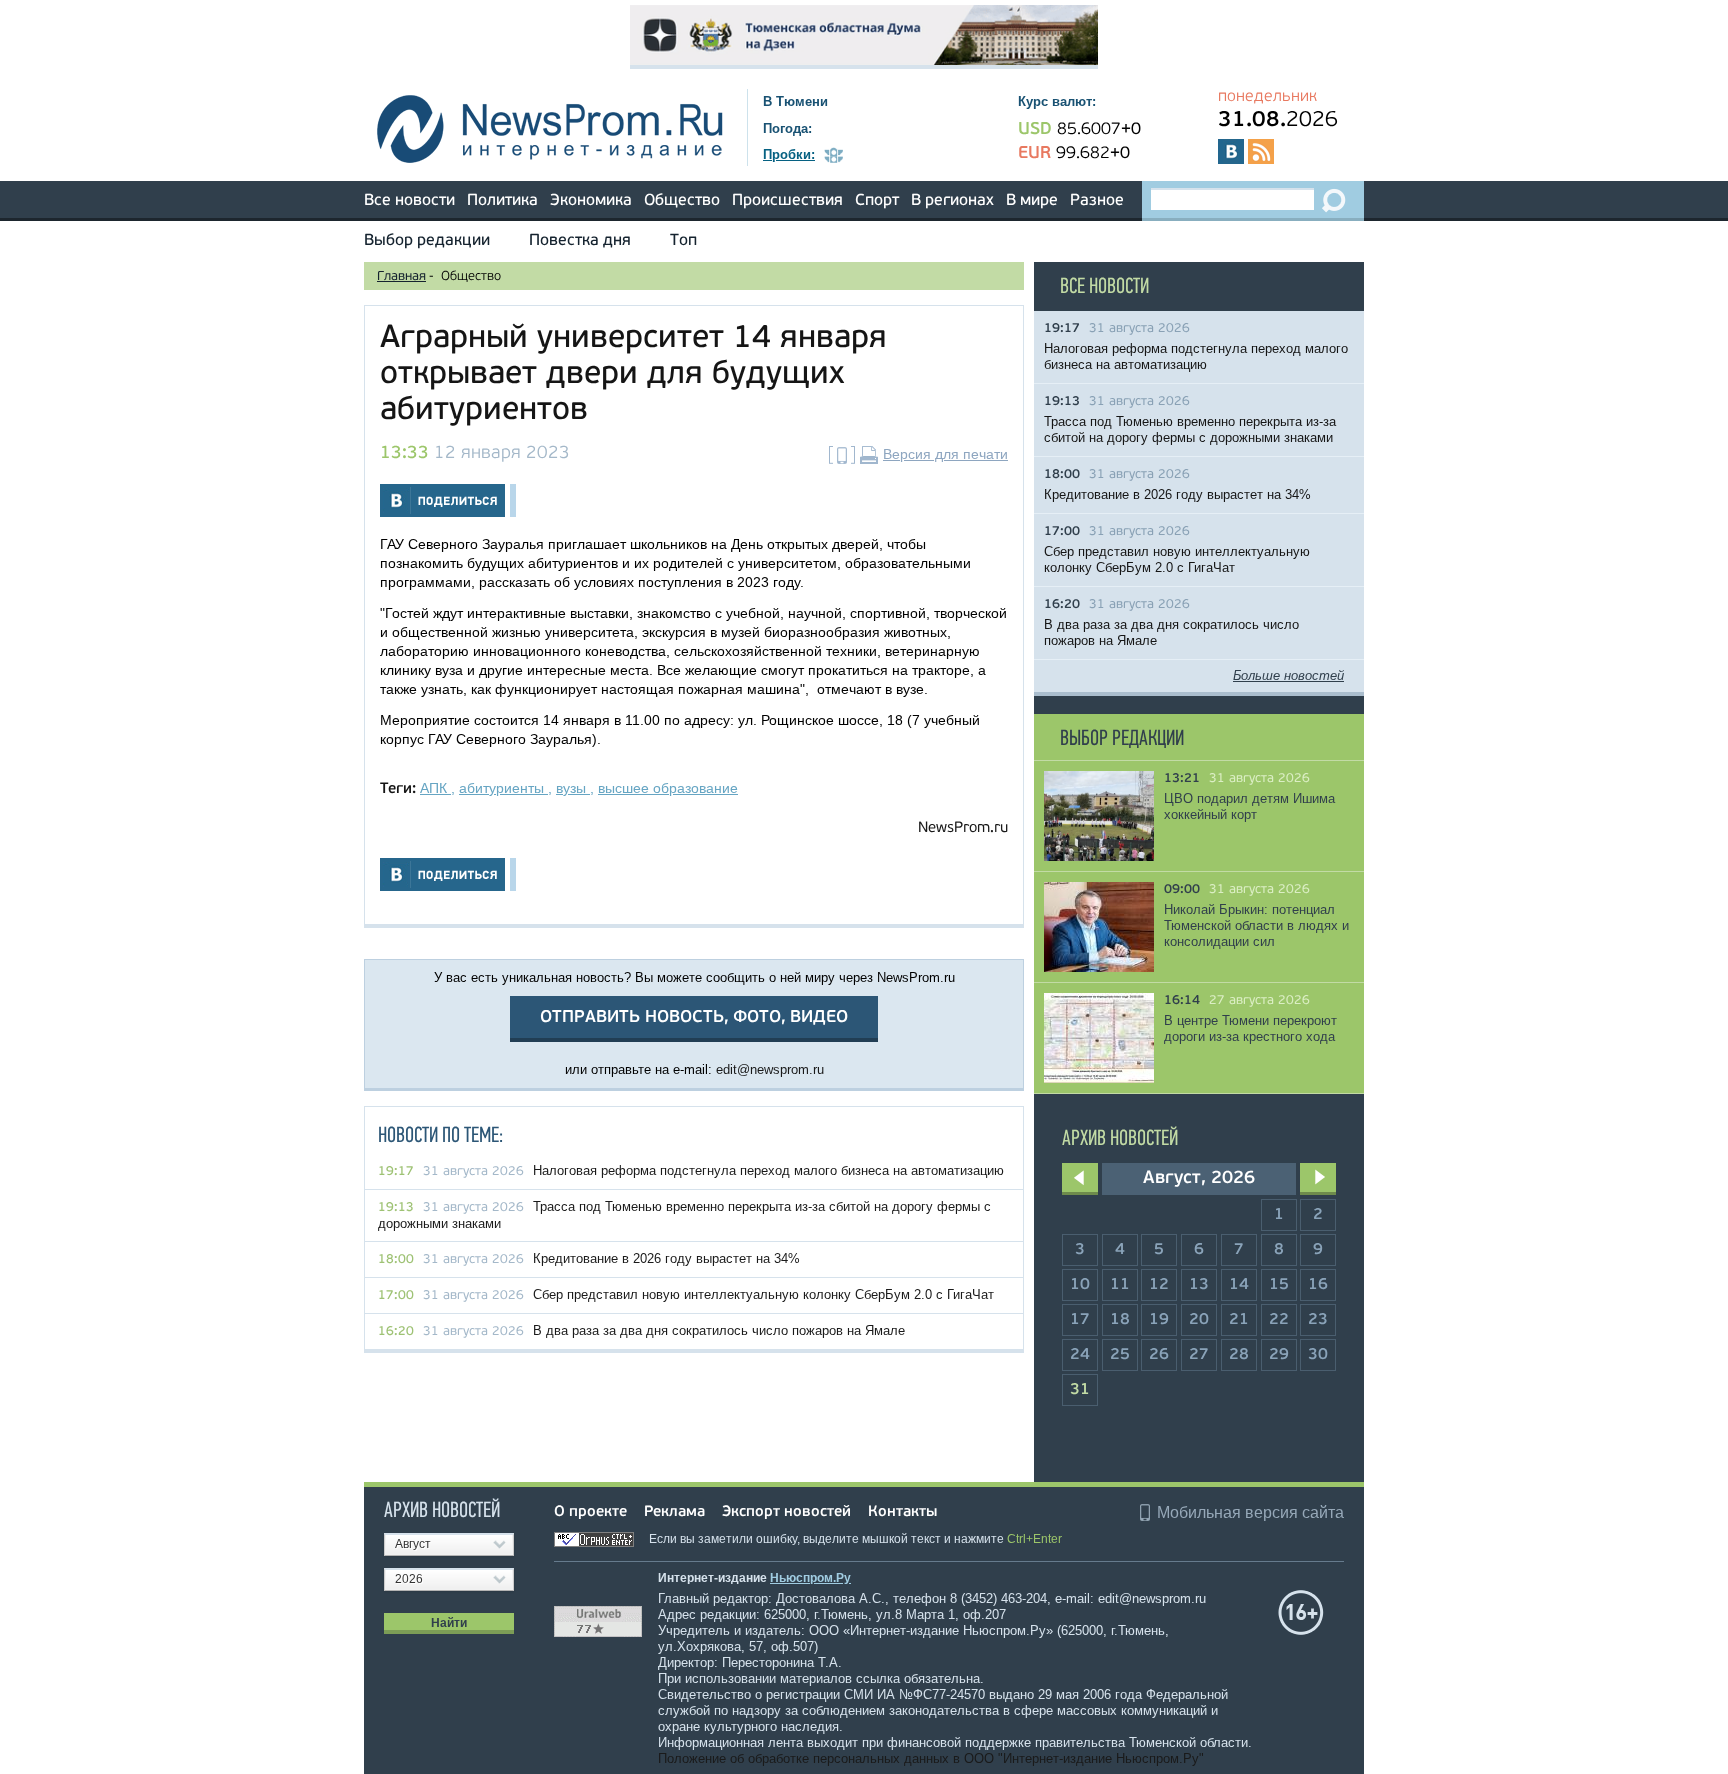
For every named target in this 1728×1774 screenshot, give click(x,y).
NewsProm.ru (963, 828)
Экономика (591, 201)
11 (1120, 1285)
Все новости (409, 201)
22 (1279, 1320)
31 (1080, 1390)
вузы (573, 788)
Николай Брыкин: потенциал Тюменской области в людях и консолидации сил (1256, 925)
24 (1080, 1355)
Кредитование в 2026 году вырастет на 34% (666, 1258)
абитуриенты (503, 788)
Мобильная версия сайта (1250, 1512)
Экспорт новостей (786, 1512)
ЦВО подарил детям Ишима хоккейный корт (1249, 806)
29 (1279, 1355)
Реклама (674, 1512)
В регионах (952, 201)
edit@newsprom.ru (770, 1069)
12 (1159, 1285)
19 (1159, 1320)
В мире (1032, 201)
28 (1239, 1355)
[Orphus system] (600, 1539)
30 (1318, 1355)
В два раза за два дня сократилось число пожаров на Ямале (719, 1330)
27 (1199, 1355)
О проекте (590, 1512)
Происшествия (787, 201)
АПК (435, 788)
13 (1199, 1285)
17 (1080, 1320)
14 (1239, 1285)
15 (1279, 1285)
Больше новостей (1288, 675)
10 (1080, 1285)
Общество (682, 201)
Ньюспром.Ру (810, 1578)
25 (1120, 1355)
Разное (1097, 201)
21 (1239, 1320)
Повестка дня (580, 241)
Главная (401, 276)
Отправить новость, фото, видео (694, 1017)
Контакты (902, 1512)
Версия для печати (945, 454)
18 (1120, 1320)
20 (1199, 1320)
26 (1159, 1355)
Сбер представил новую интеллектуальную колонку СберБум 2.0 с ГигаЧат (763, 1294)
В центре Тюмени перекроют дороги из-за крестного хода (1250, 1028)
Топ (683, 241)
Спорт (877, 201)
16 (1318, 1285)
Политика (502, 201)
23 (1318, 1320)
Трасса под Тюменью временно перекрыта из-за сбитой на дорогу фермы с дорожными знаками (1190, 429)
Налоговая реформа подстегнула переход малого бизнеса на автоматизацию (768, 1170)
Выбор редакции (427, 241)
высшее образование (668, 788)
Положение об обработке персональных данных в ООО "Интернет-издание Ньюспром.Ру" (931, 1758)
